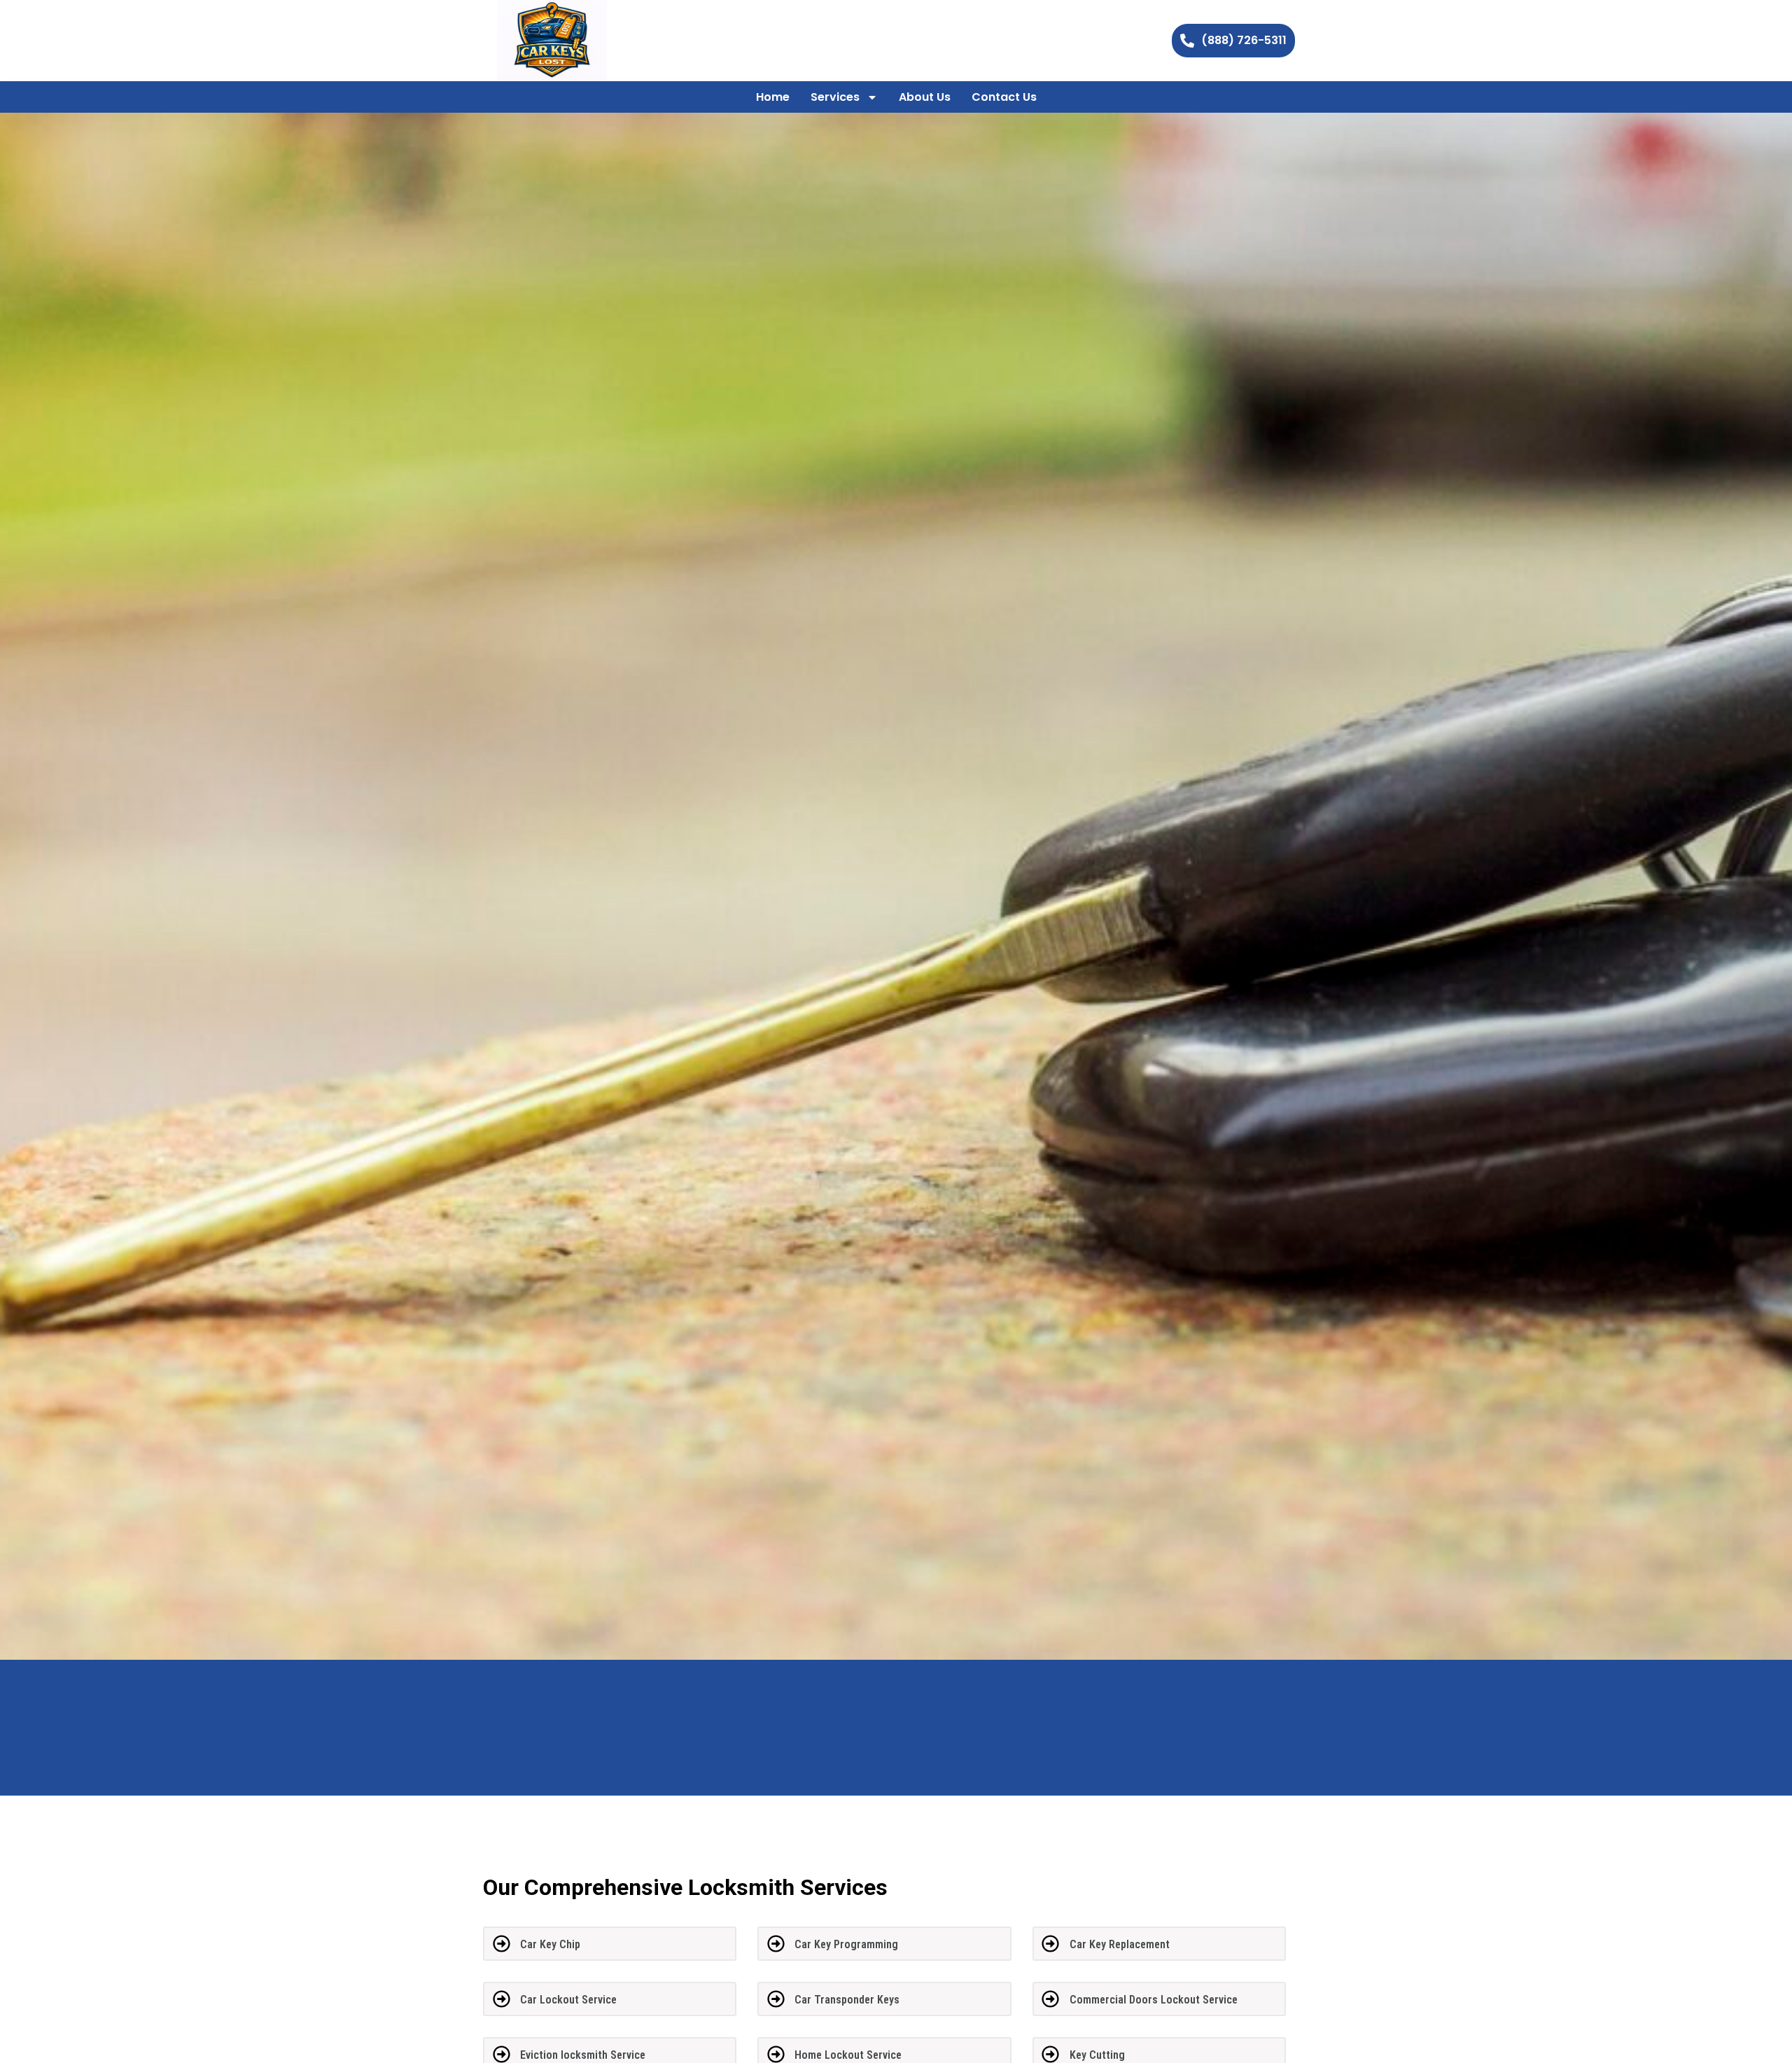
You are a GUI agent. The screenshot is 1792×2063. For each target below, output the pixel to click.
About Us (925, 97)
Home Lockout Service (848, 2055)
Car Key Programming (846, 1944)
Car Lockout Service (568, 2000)
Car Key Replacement (1120, 1944)
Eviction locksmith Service (583, 2055)
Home (773, 97)
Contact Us (1004, 97)
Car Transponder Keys (847, 2000)
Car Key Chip (550, 1944)
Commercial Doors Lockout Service (1154, 2000)
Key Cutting (1097, 2055)
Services (835, 97)
